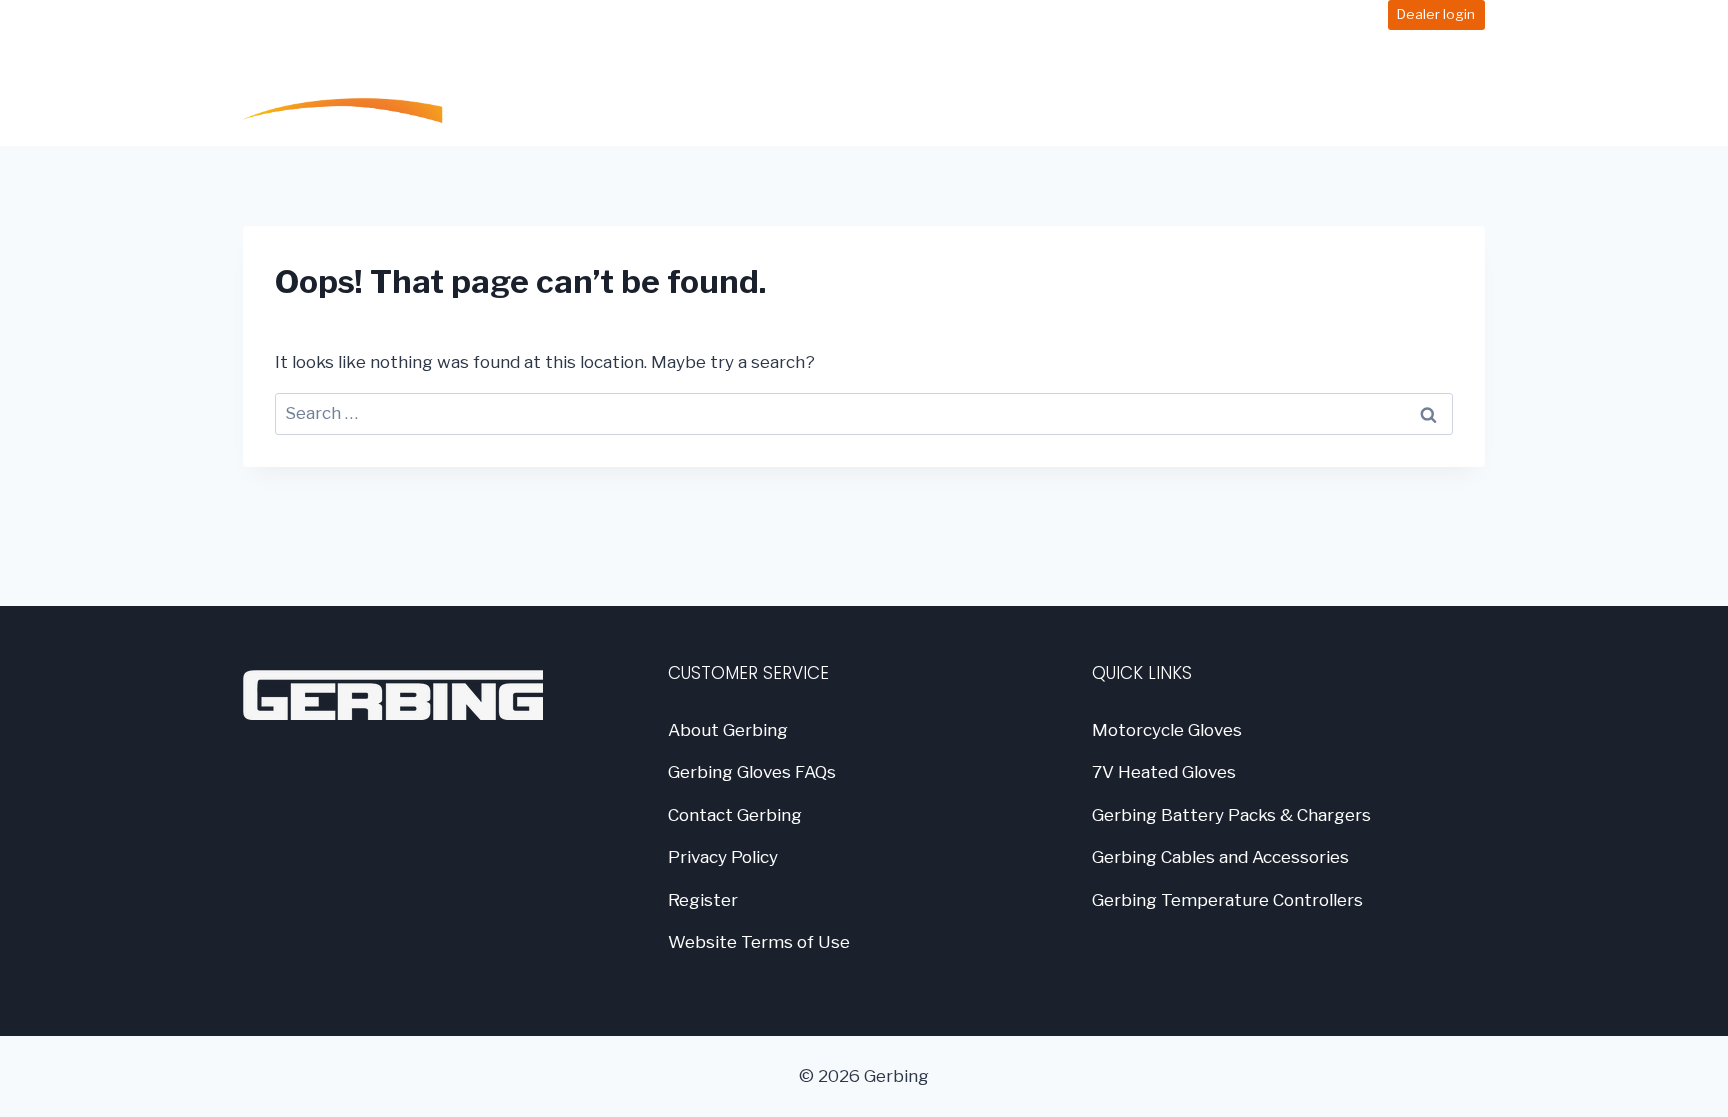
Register (703, 900)
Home (803, 87)
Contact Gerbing (735, 815)
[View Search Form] (1465, 88)
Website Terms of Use (759, 942)
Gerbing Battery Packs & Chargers (1231, 815)
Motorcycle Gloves (1167, 730)
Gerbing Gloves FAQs (752, 772)
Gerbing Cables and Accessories (1220, 857)
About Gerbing (728, 730)
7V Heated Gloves (1164, 772)
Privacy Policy (723, 857)
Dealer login (1436, 14)
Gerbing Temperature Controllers (1227, 900)
